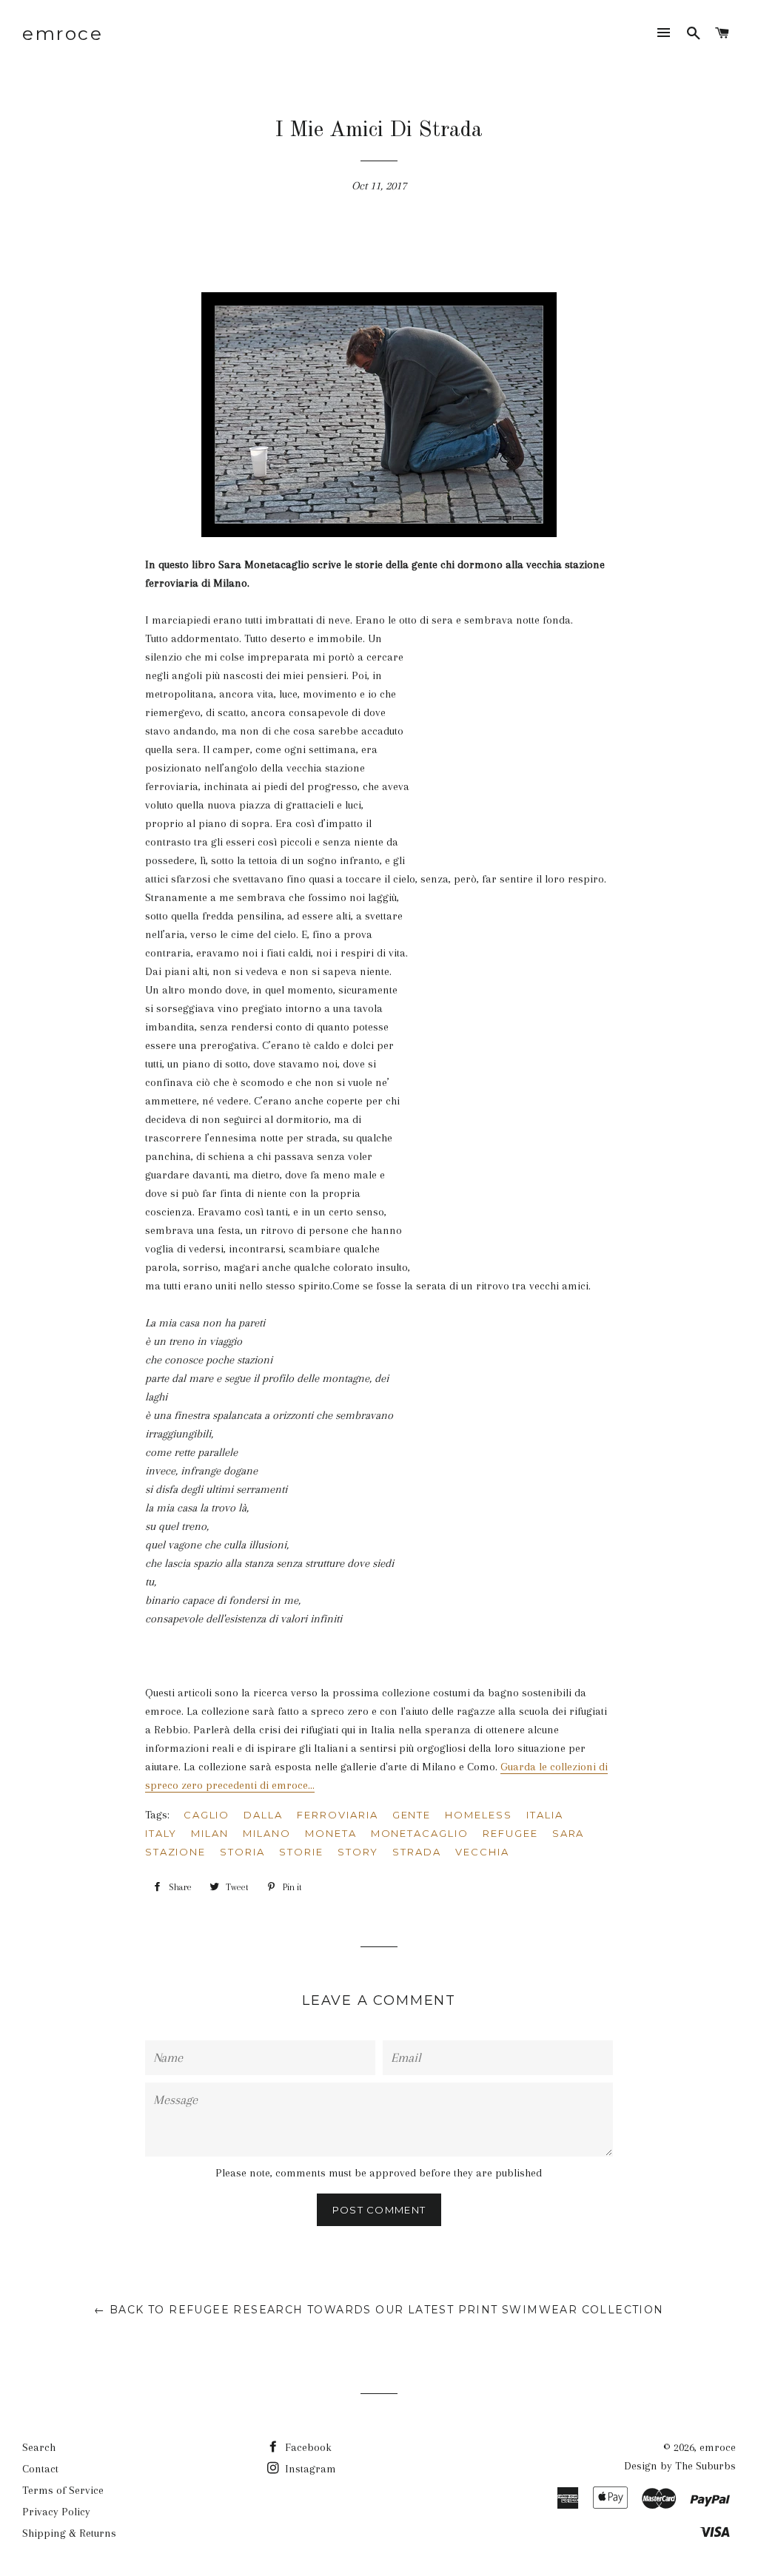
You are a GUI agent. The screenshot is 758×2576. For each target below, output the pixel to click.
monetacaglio (420, 1833)
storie (301, 1852)
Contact (40, 2469)
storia (242, 1852)
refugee (510, 1833)
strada (417, 1852)
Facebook (307, 2447)
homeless (479, 1815)
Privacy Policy (56, 2512)
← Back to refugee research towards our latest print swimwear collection (379, 2310)
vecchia (482, 1852)
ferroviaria (337, 1815)
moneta (331, 1833)
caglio (207, 1815)
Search (39, 2447)
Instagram (309, 2469)
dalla (263, 1815)
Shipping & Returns (69, 2533)
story (358, 1852)
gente (412, 1815)
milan (210, 1833)
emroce (63, 33)
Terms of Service (63, 2490)
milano (267, 1833)
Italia (545, 1815)
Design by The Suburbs (680, 2466)
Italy (161, 1833)
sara (568, 1833)
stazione (176, 1852)
